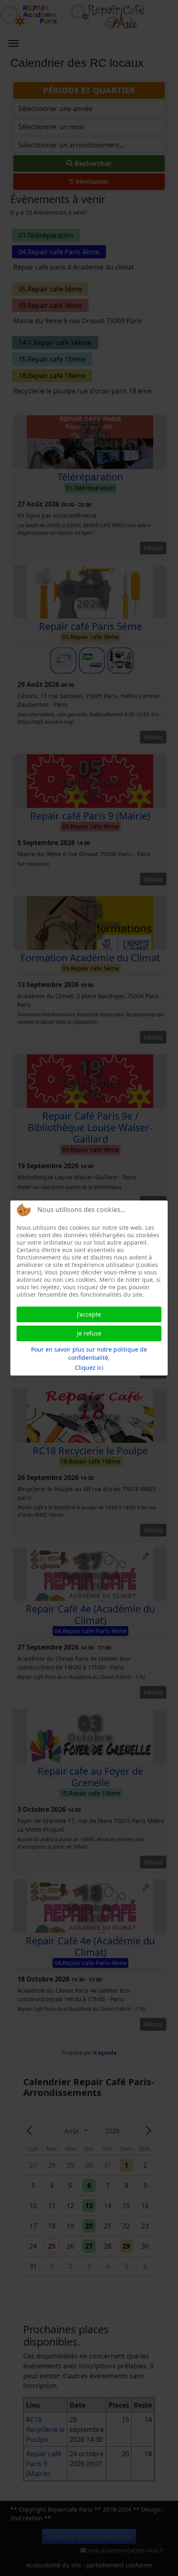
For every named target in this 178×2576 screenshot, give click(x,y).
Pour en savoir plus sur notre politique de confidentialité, (89, 1353)
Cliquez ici (89, 1367)
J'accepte (89, 1314)
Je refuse (89, 1333)
